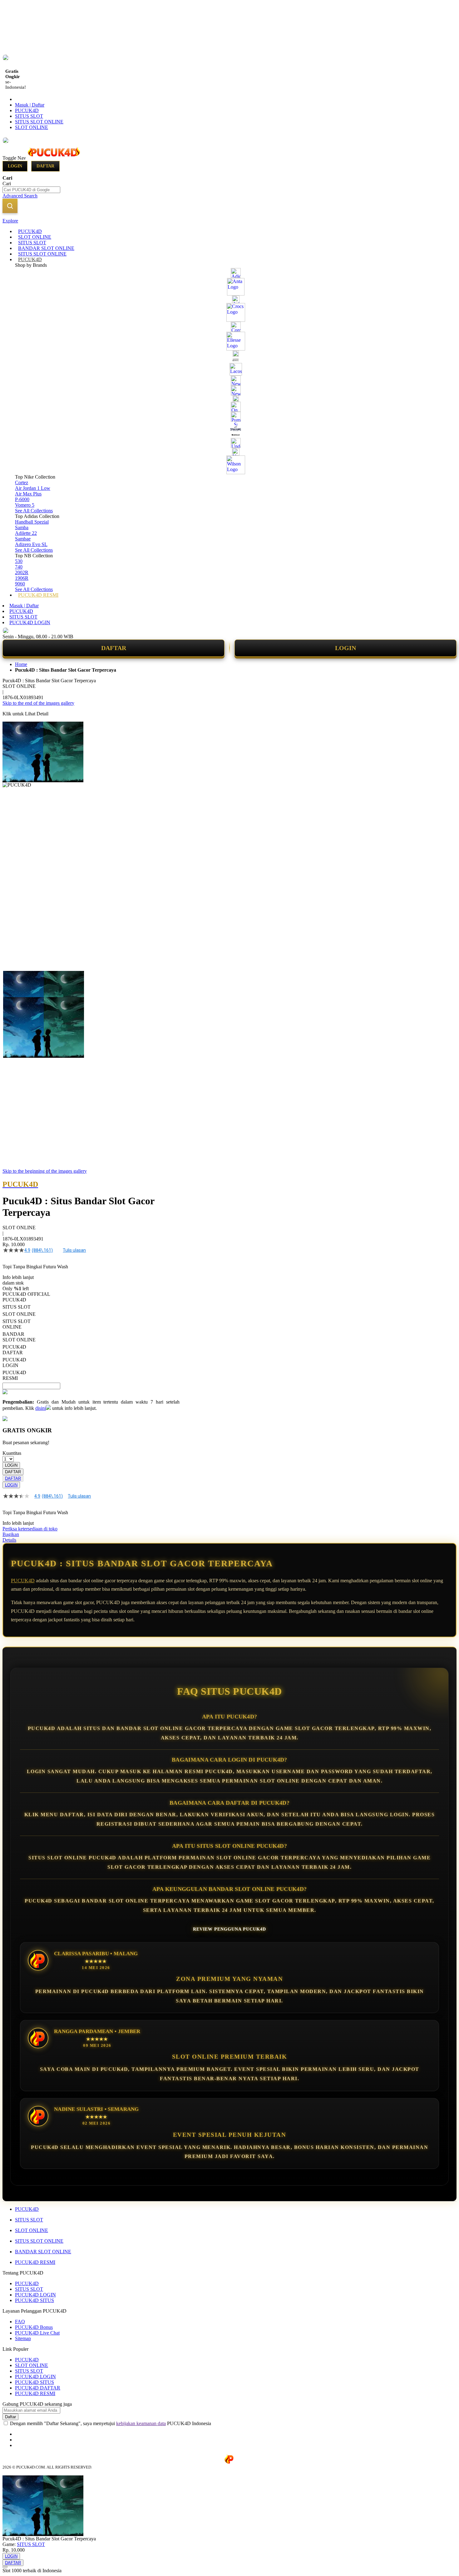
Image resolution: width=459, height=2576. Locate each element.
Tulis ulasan (74, 1250)
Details (9, 1540)
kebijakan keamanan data (141, 2423)
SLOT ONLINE (32, 127)
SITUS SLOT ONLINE (39, 122)
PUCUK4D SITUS (35, 2300)
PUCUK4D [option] (14, 1300)
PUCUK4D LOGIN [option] (14, 1363)
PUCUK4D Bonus (34, 2327)
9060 (20, 584)
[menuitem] (30, 231)
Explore (10, 221)
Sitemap (23, 2338)
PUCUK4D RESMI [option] (14, 1375)
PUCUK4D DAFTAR (38, 2388)
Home (21, 664)
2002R (22, 572)
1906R (22, 578)
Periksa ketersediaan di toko (30, 1529)
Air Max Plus (28, 494)
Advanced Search (20, 196)
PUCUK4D (27, 110)
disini (41, 1408)
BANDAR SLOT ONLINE (43, 2252)
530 (19, 561)
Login (15, 166)
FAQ (20, 2322)
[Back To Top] (5, 2567)
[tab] (230, 221)
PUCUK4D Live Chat (37, 2333)
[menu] (230, 413)
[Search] (10, 206)
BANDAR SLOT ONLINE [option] (19, 1337)
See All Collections (34, 511)
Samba (22, 527)
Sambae (23, 539)
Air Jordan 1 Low (33, 488)
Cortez (22, 482)
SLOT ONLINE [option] (19, 1314)
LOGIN (345, 648)
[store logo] (54, 158)
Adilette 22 (26, 533)
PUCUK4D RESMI (35, 2262)
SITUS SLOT (29, 116)
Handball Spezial (32, 522)
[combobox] (31, 190)
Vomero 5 (25, 505)
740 (19, 567)
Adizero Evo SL (31, 544)
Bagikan (11, 1534)
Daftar (45, 166)
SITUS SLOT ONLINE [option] (17, 1324)
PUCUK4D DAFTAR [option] (14, 1350)
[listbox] (91, 1339)
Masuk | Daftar (30, 105)
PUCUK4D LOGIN (30, 622)
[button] (16, 983)
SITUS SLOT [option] (17, 1307)
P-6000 (22, 499)
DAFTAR (114, 648)
